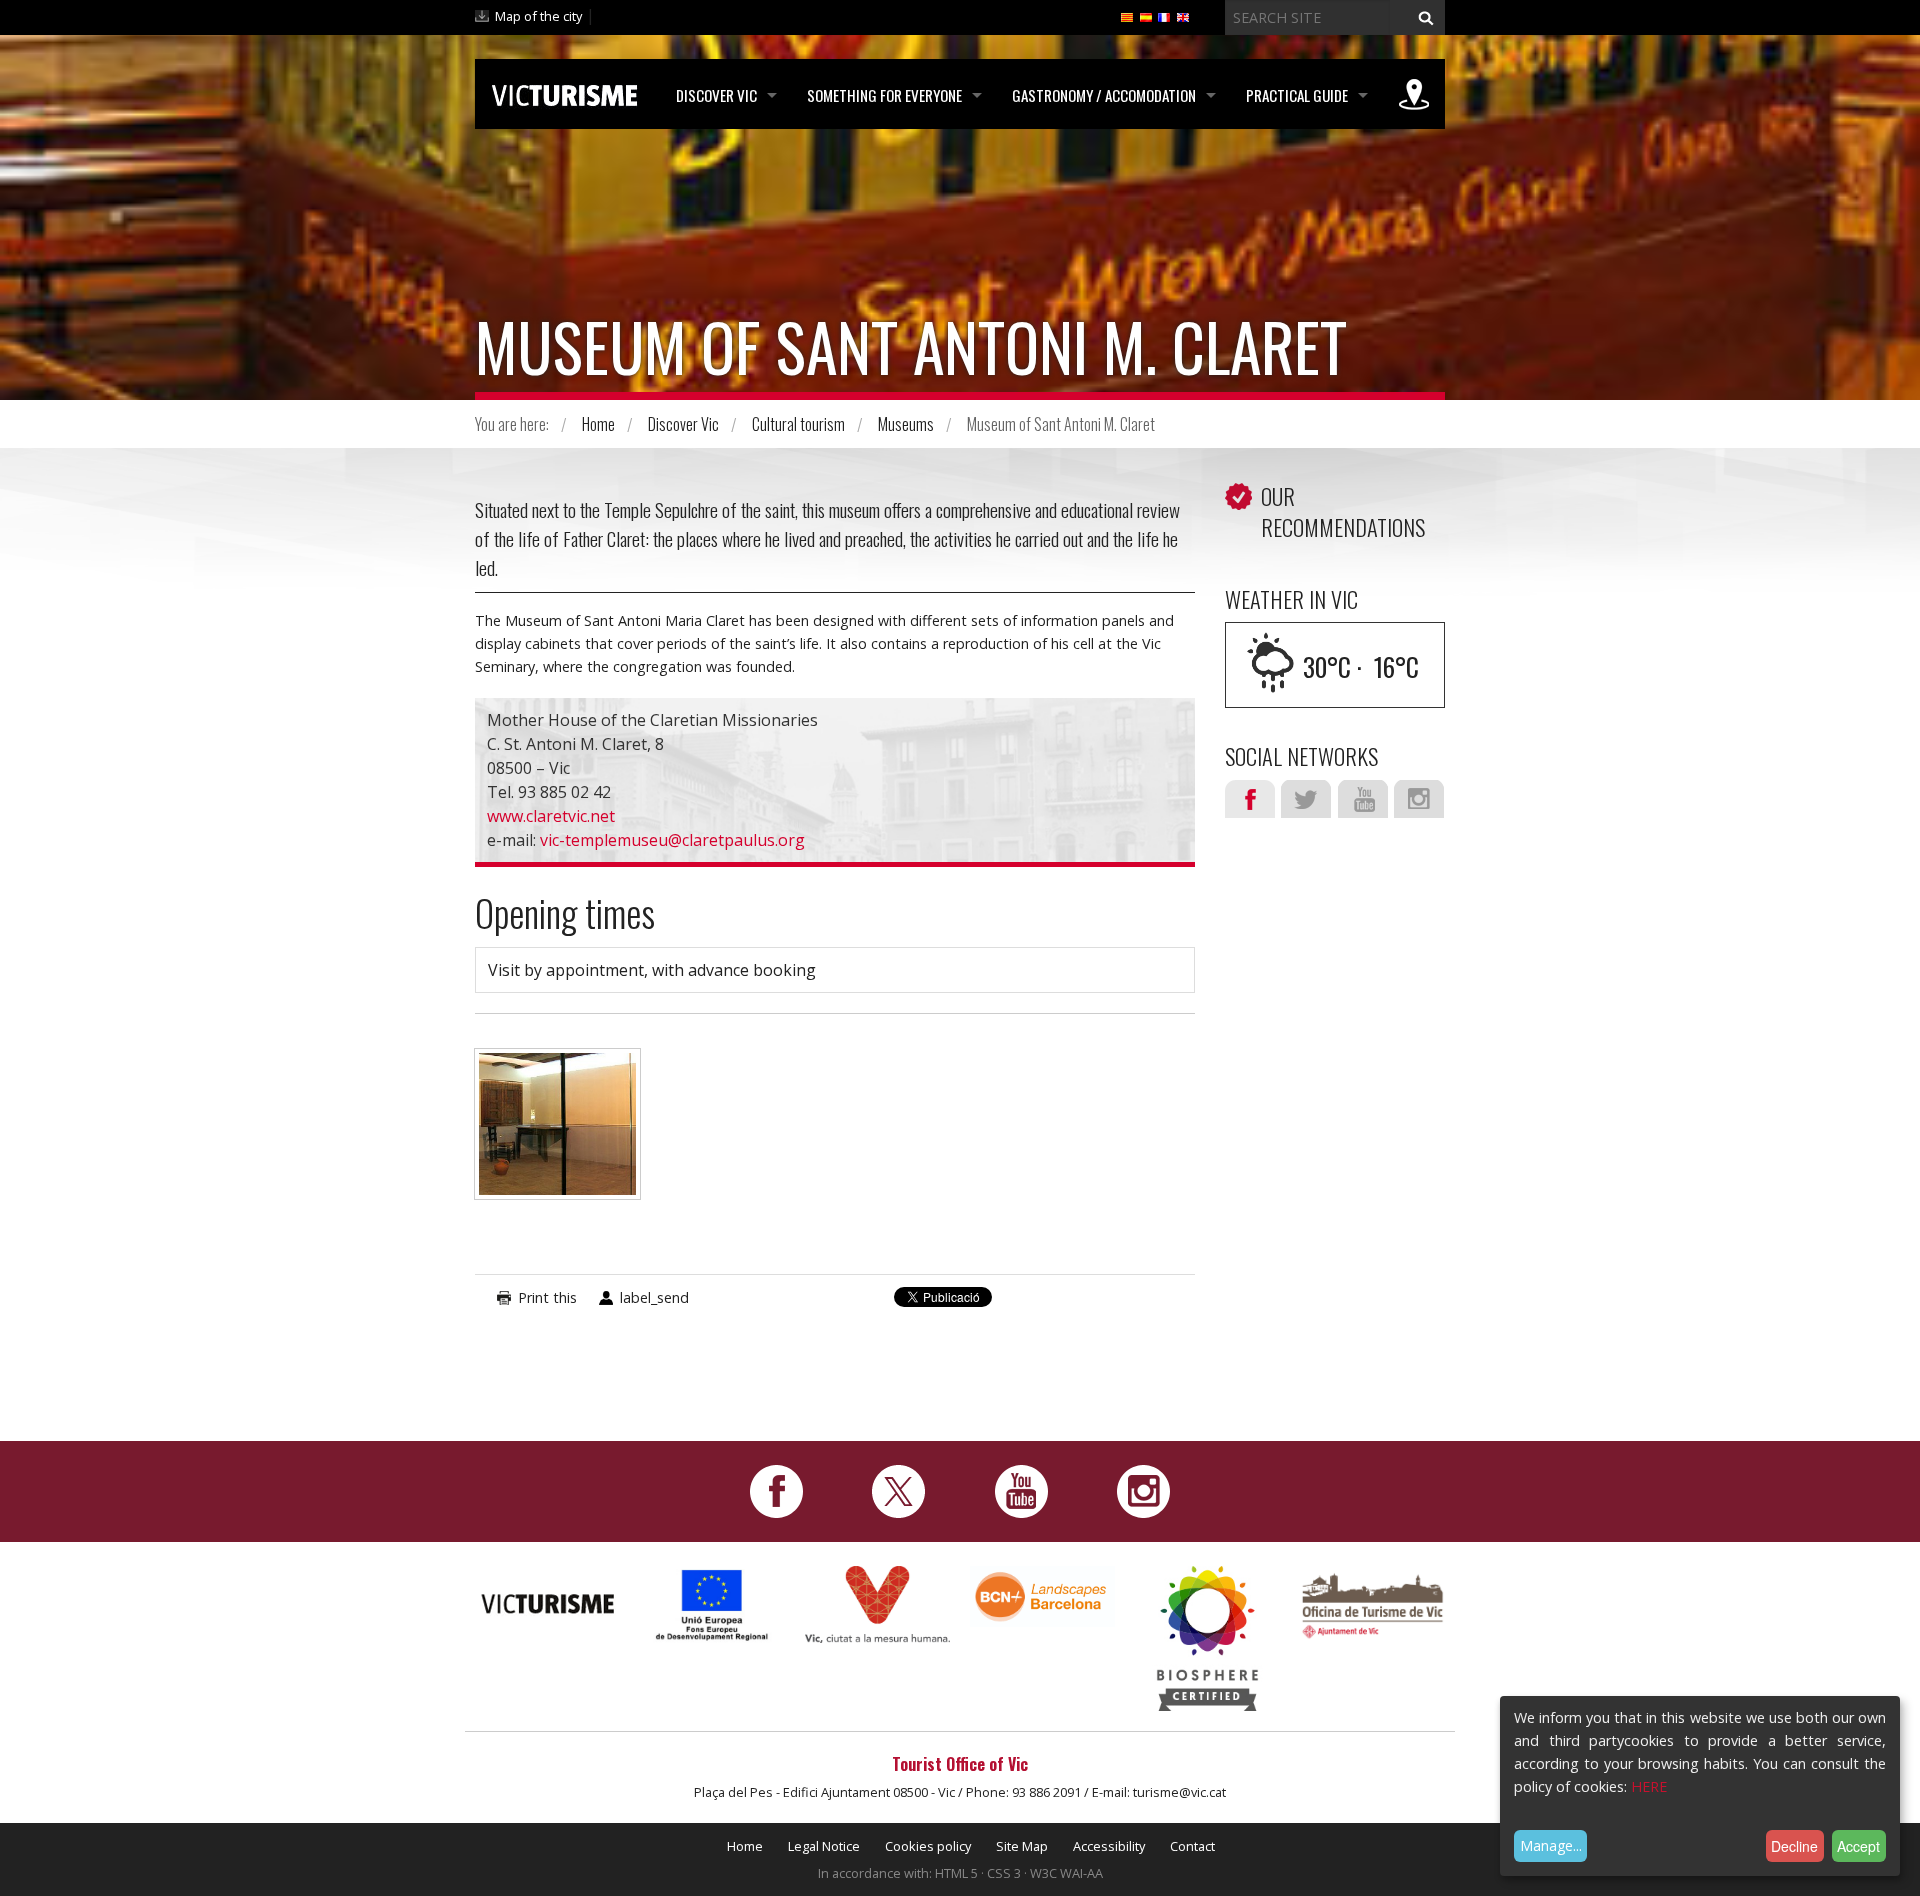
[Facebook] (776, 1489)
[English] (1183, 16)
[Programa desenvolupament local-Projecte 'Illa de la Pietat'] (712, 1604)
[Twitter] (898, 1489)
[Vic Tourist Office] (1372, 1603)
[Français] (1164, 16)
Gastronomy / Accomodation (1104, 95)
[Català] (1127, 16)
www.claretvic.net (551, 816)
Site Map (1022, 1846)
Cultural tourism (798, 424)
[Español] (1146, 16)
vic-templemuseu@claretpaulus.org (672, 840)
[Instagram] (1143, 1489)
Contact (1192, 1846)
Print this (547, 1297)
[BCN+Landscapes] (1042, 1595)
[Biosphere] (1207, 1636)
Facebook (1250, 799)
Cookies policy (928, 1846)
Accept (1858, 1846)
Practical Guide (1297, 95)
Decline (1794, 1846)
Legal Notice (824, 1846)
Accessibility (1109, 1846)
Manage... (1551, 1845)
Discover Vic (716, 95)
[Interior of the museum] (557, 1133)
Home (598, 424)
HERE (1649, 1786)
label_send (654, 1297)
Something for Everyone (884, 95)
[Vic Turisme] (564, 92)
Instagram (1419, 799)
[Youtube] (1021, 1489)
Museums (906, 424)
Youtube (1363, 799)
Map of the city (538, 16)
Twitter (1306, 799)
